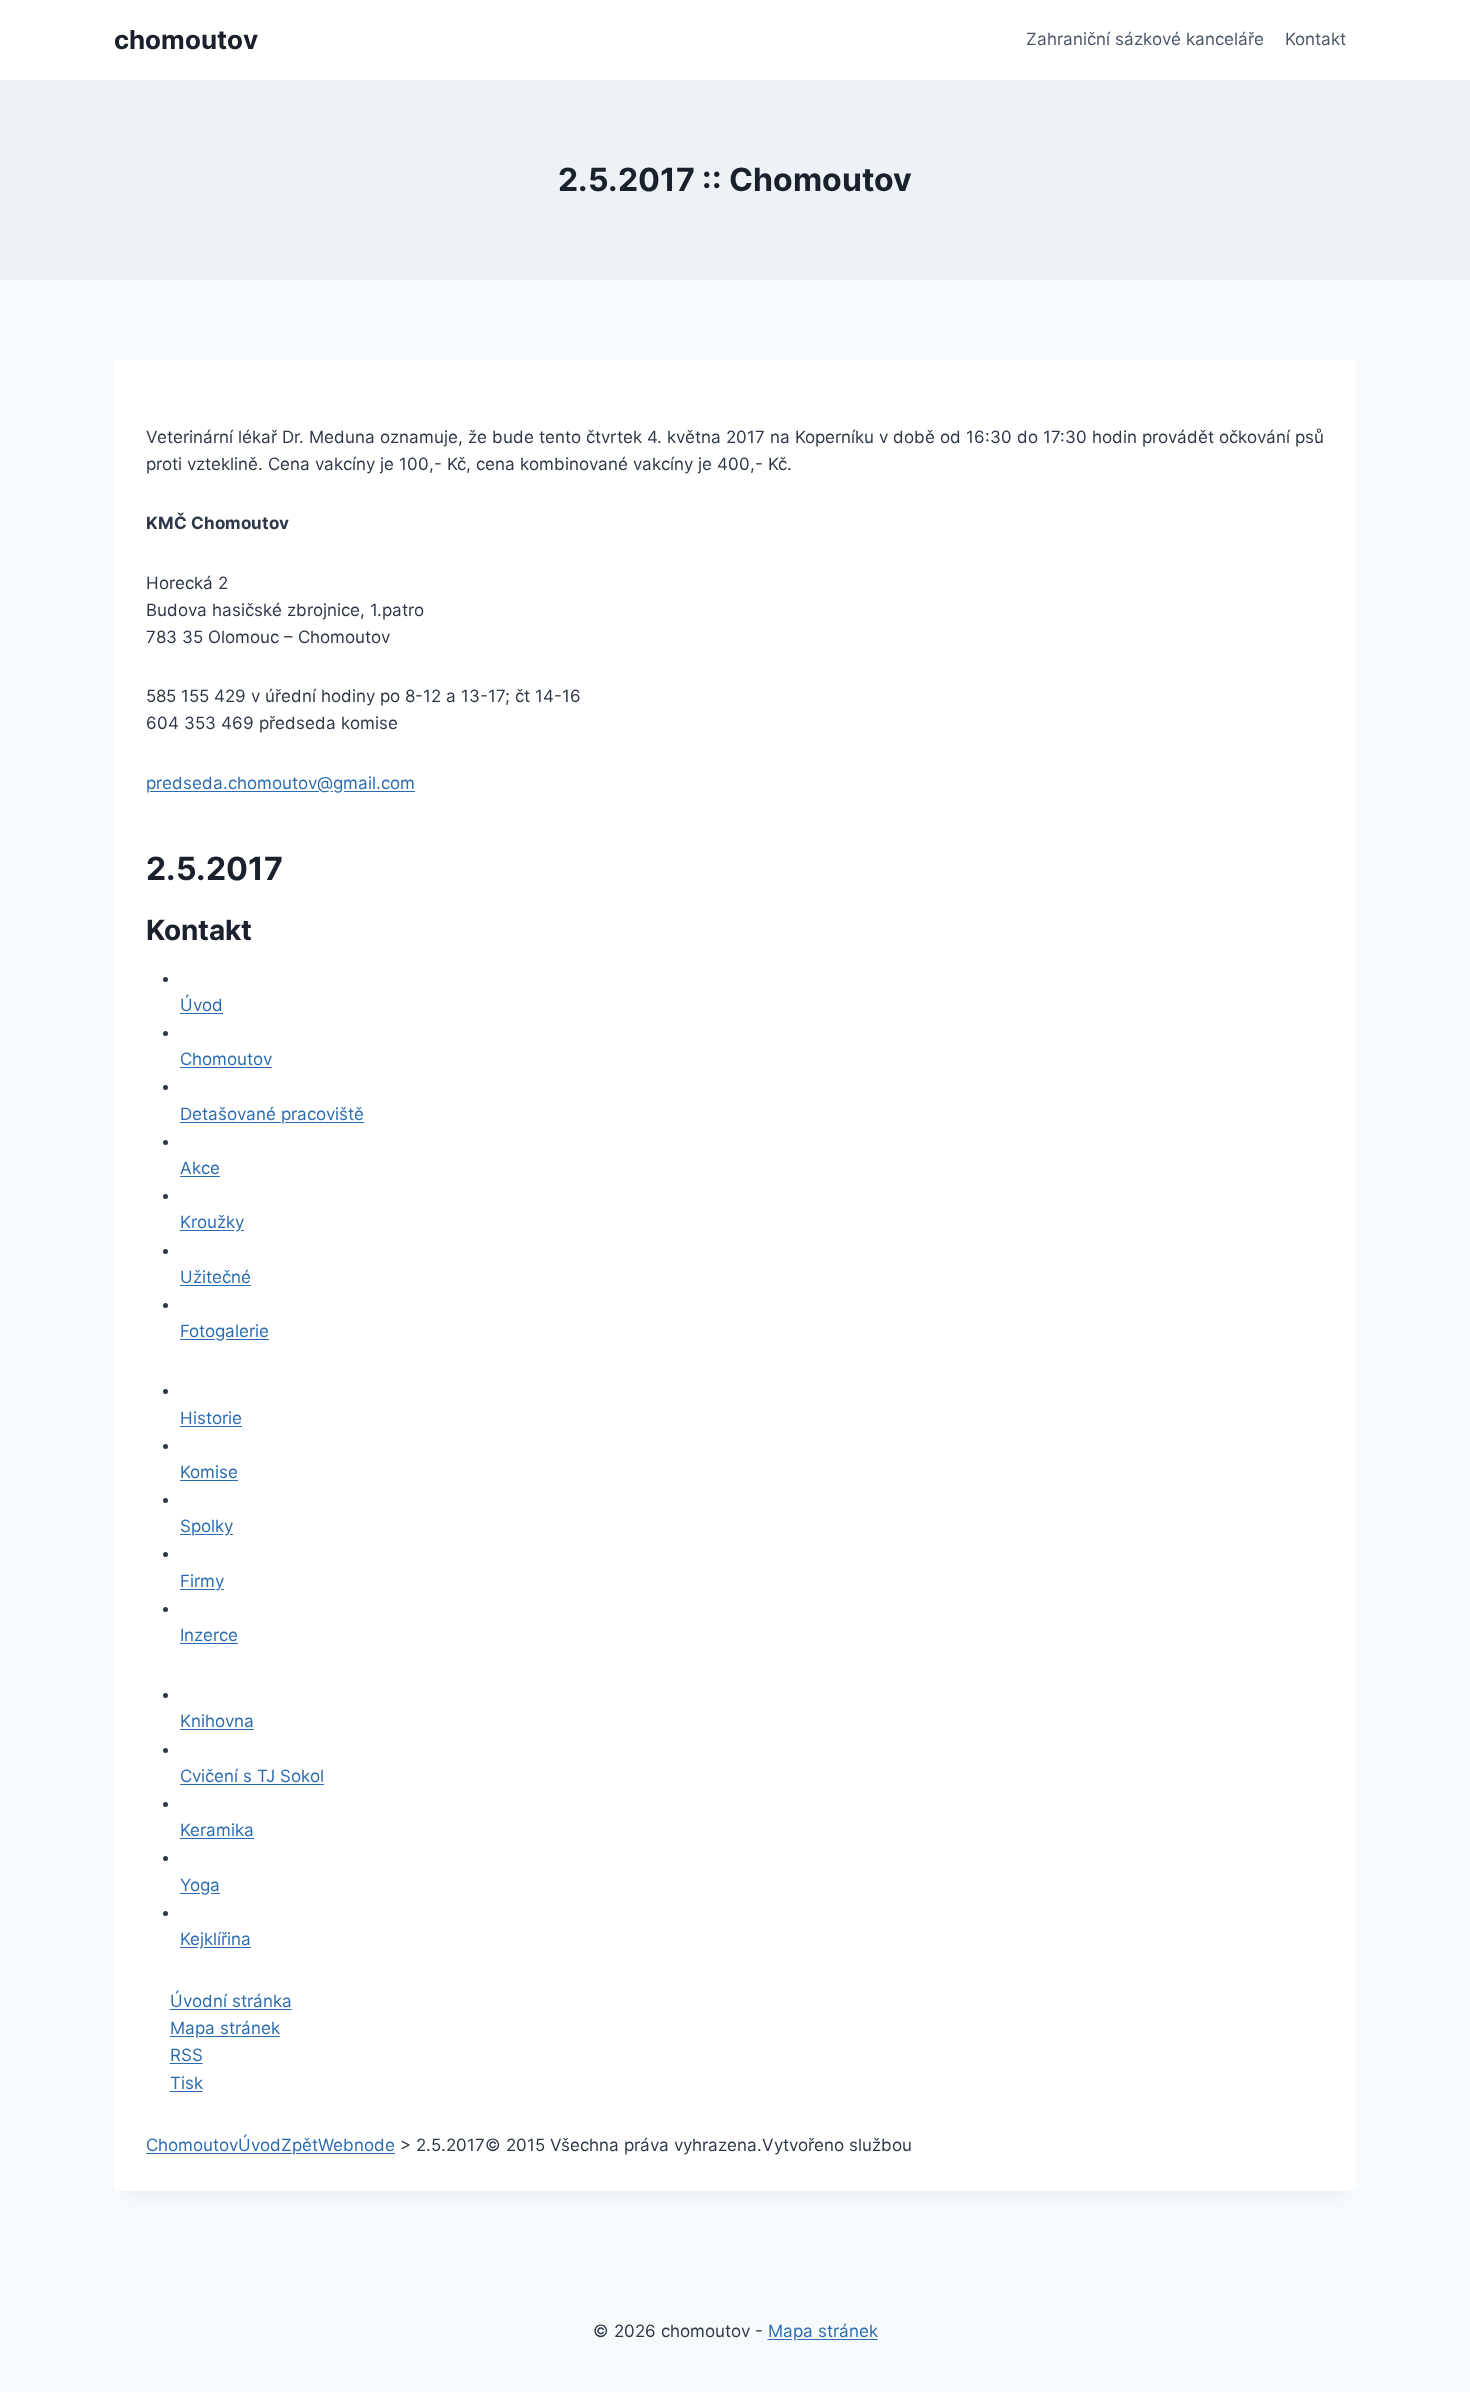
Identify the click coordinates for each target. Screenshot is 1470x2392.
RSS (186, 2055)
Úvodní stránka (231, 2001)
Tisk (186, 2083)
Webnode (356, 2145)
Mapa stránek (225, 2028)
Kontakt (1315, 39)
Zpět (299, 2145)
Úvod (259, 2145)
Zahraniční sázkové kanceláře (1145, 39)
